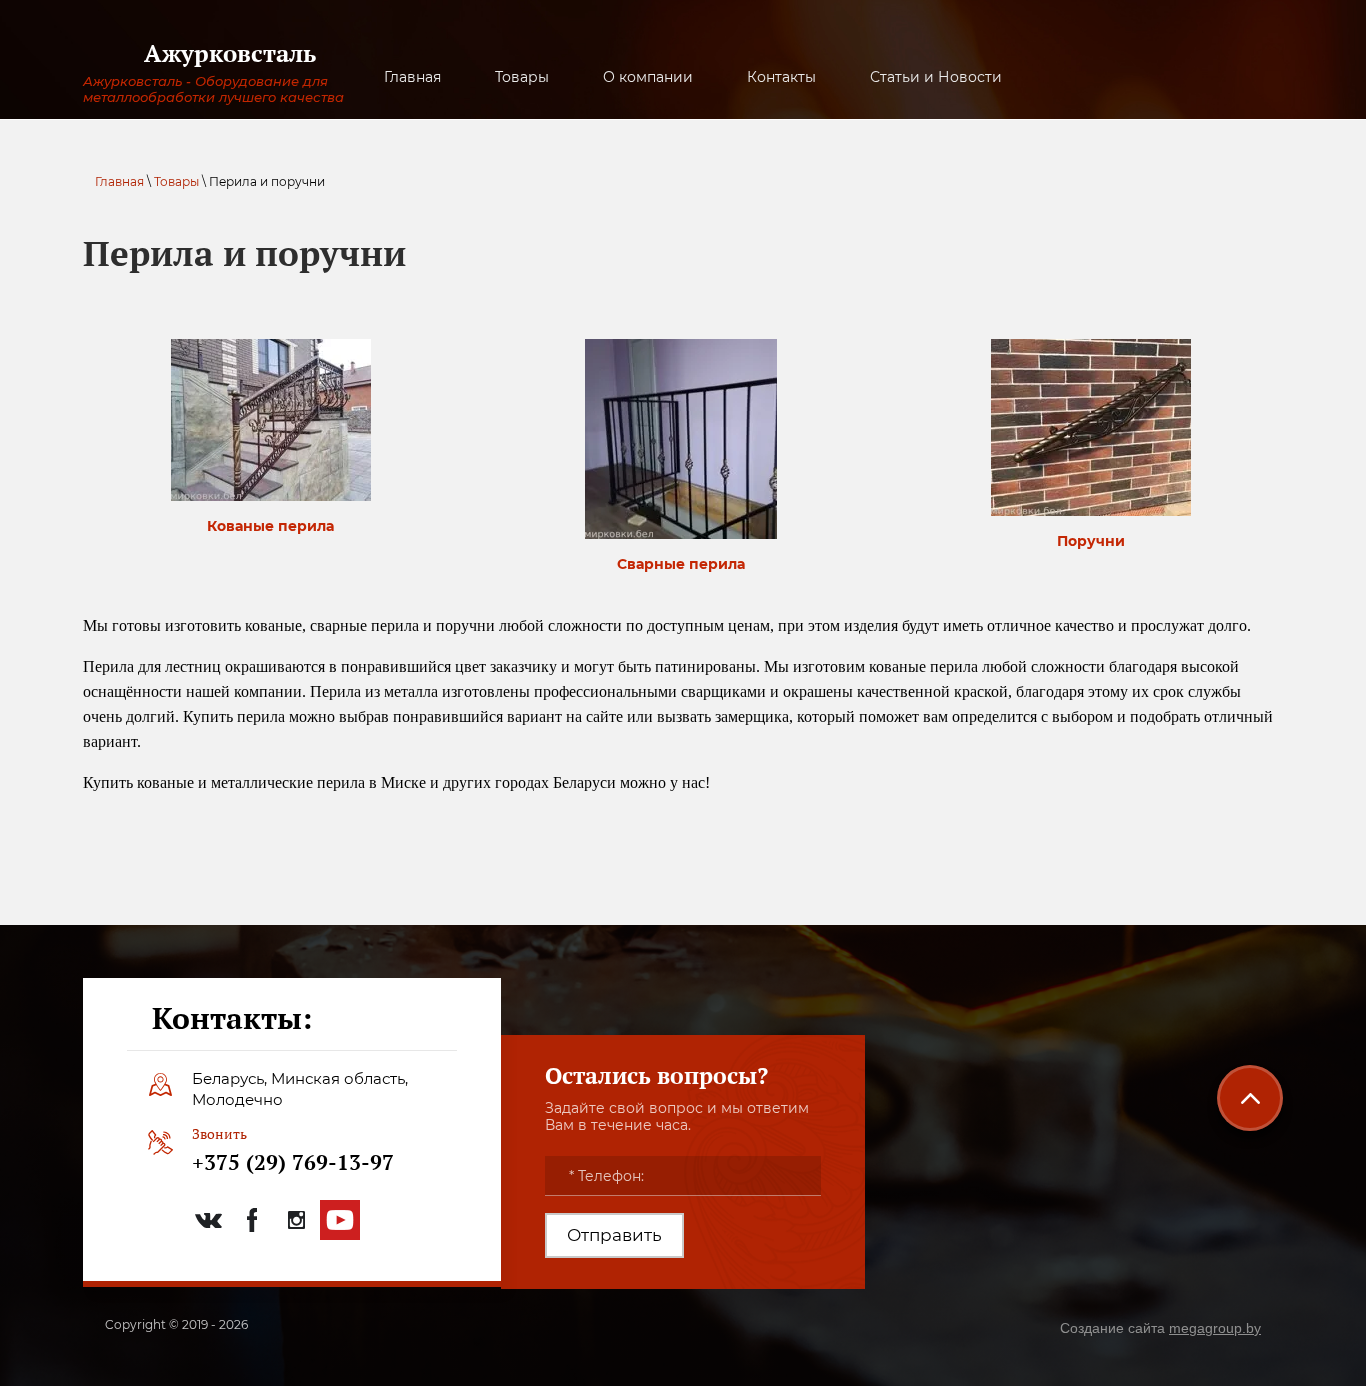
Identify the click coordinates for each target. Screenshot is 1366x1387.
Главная (119, 181)
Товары (176, 181)
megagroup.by (1215, 1328)
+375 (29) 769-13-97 (293, 1162)
